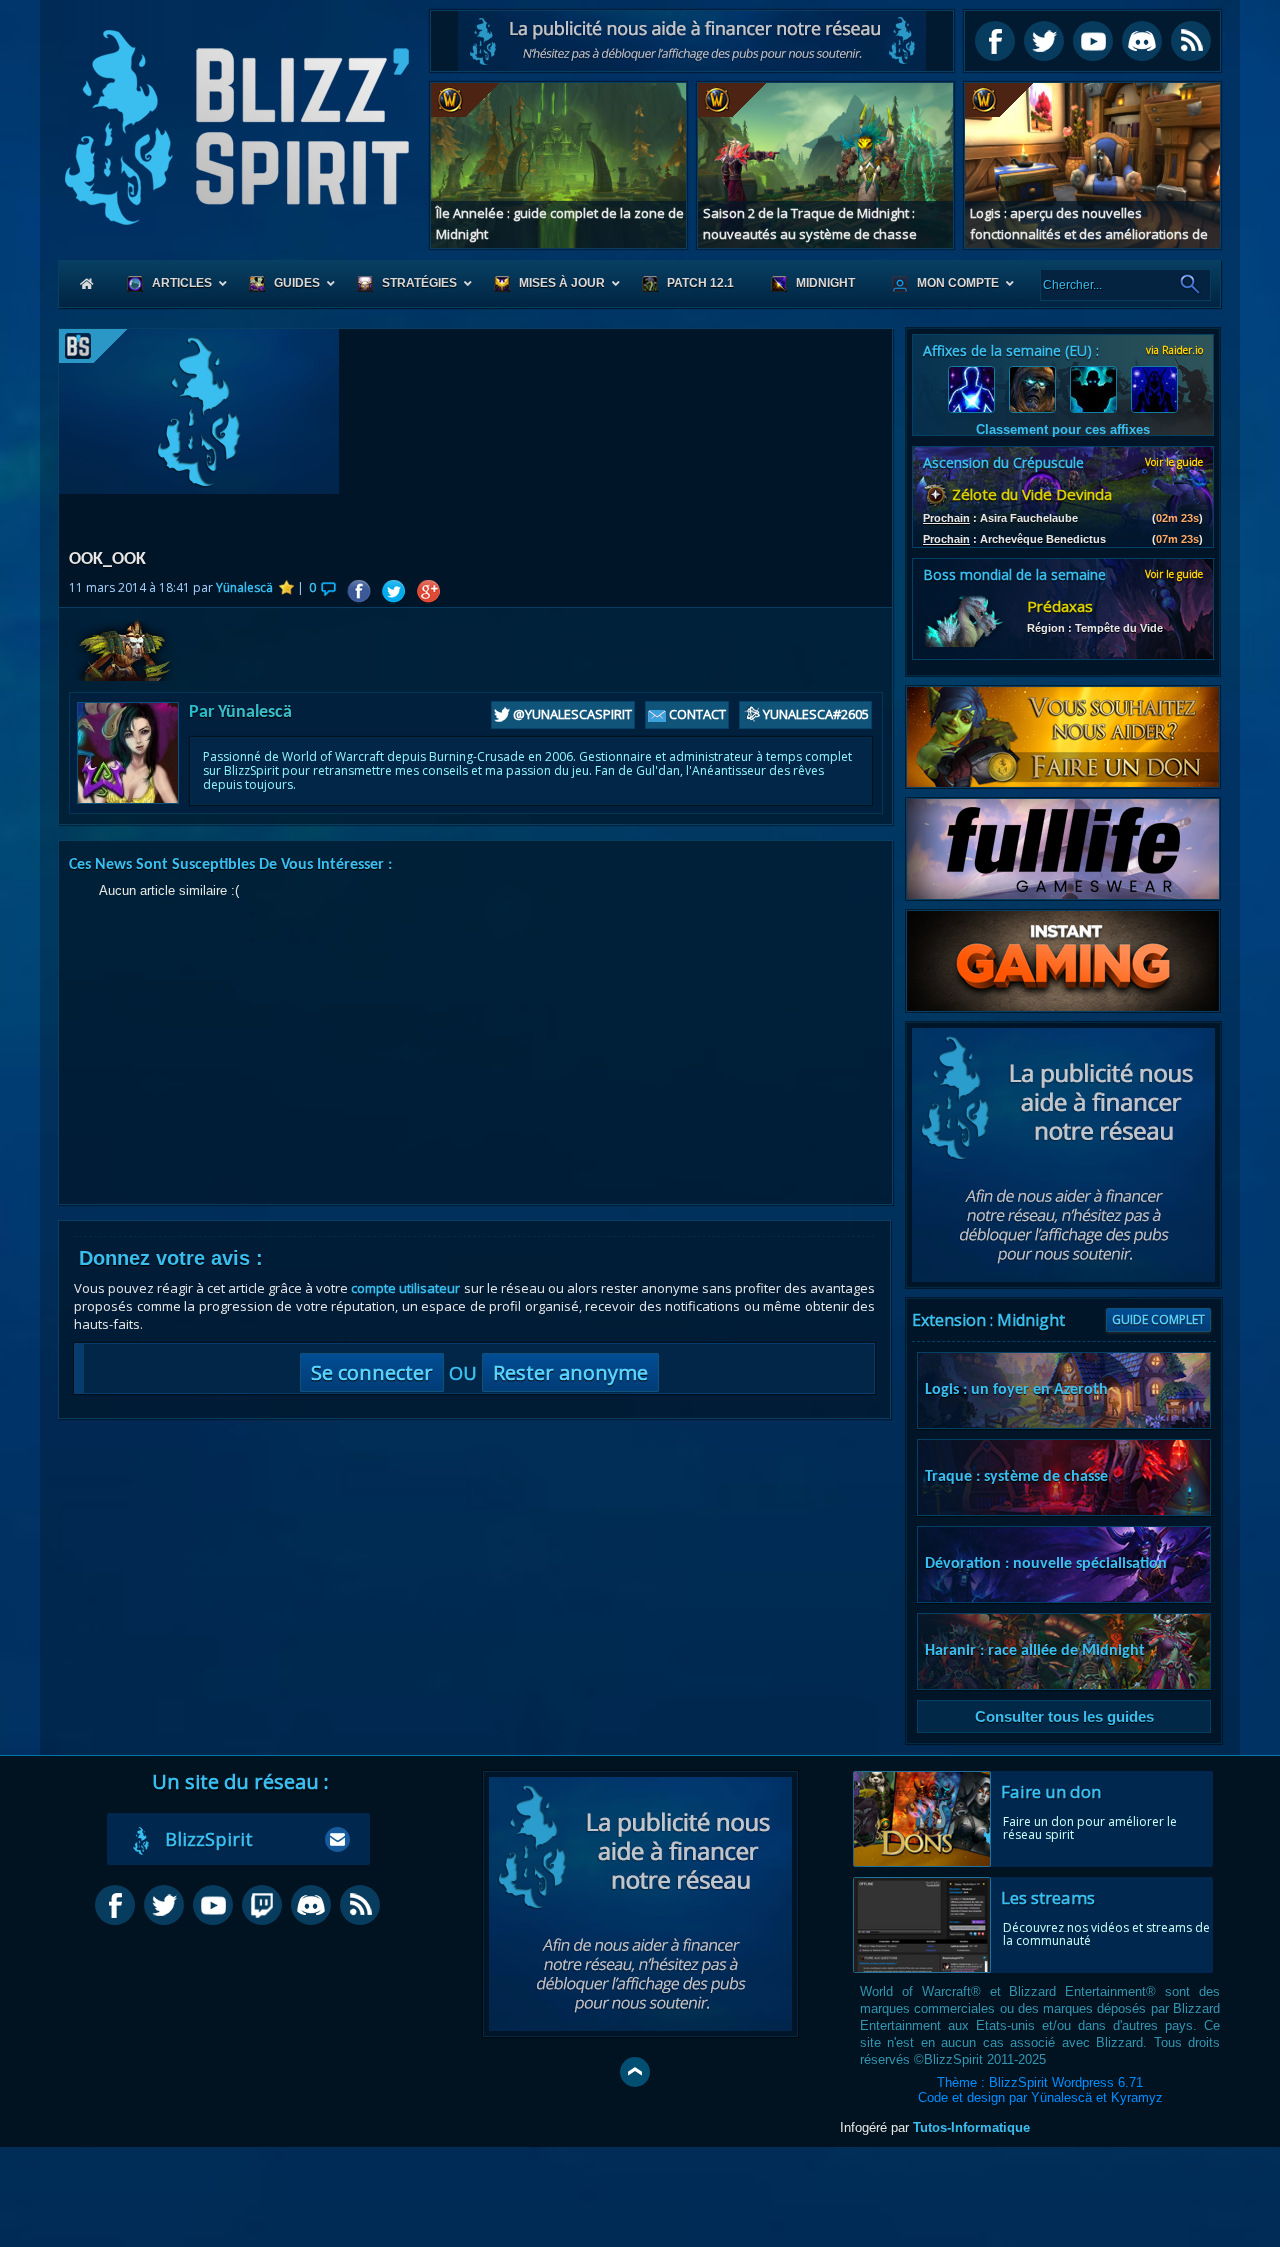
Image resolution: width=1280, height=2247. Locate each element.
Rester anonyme (570, 1372)
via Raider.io (1174, 350)
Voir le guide (1174, 462)
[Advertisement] (692, 41)
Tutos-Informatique (971, 2127)
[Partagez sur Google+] (428, 591)
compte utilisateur (405, 1288)
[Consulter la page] (102, 346)
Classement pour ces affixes (1063, 429)
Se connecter (372, 1372)
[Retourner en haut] (635, 2072)
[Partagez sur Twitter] (393, 591)
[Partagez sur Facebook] (358, 591)
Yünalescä (244, 587)
